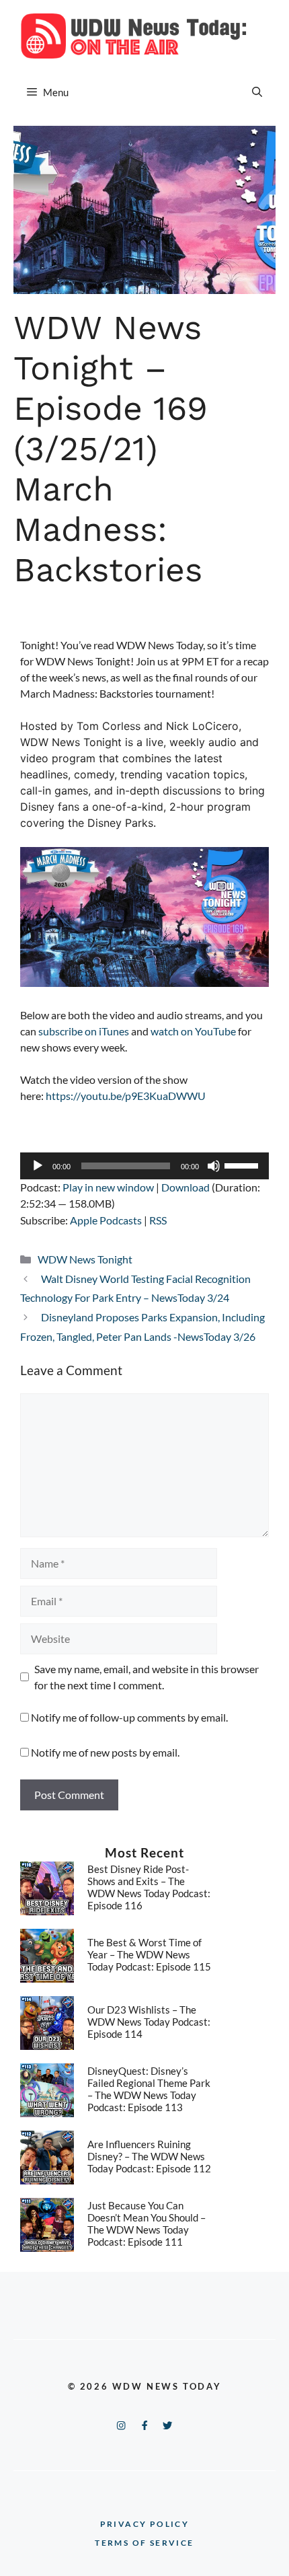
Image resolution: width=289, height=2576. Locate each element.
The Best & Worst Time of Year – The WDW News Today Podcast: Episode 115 (149, 1954)
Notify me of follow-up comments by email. (129, 1717)
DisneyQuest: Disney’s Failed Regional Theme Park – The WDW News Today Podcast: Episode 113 (149, 2089)
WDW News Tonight (85, 1259)
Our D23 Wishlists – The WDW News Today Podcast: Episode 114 (149, 2022)
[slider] (243, 1165)
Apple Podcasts (106, 1220)
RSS (158, 1220)
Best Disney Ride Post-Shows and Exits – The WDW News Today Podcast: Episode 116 (149, 1887)
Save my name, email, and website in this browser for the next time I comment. (147, 1677)
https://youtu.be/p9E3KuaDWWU (126, 1096)
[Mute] (214, 1166)
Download (185, 1187)
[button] (257, 92)
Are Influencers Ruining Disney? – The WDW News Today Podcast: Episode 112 (149, 2156)
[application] (144, 1166)
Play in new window (108, 1187)
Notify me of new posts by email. (105, 1752)
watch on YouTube (193, 1031)
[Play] (38, 1166)
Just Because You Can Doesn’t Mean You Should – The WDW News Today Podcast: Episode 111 (147, 2223)
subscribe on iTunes (84, 1031)
